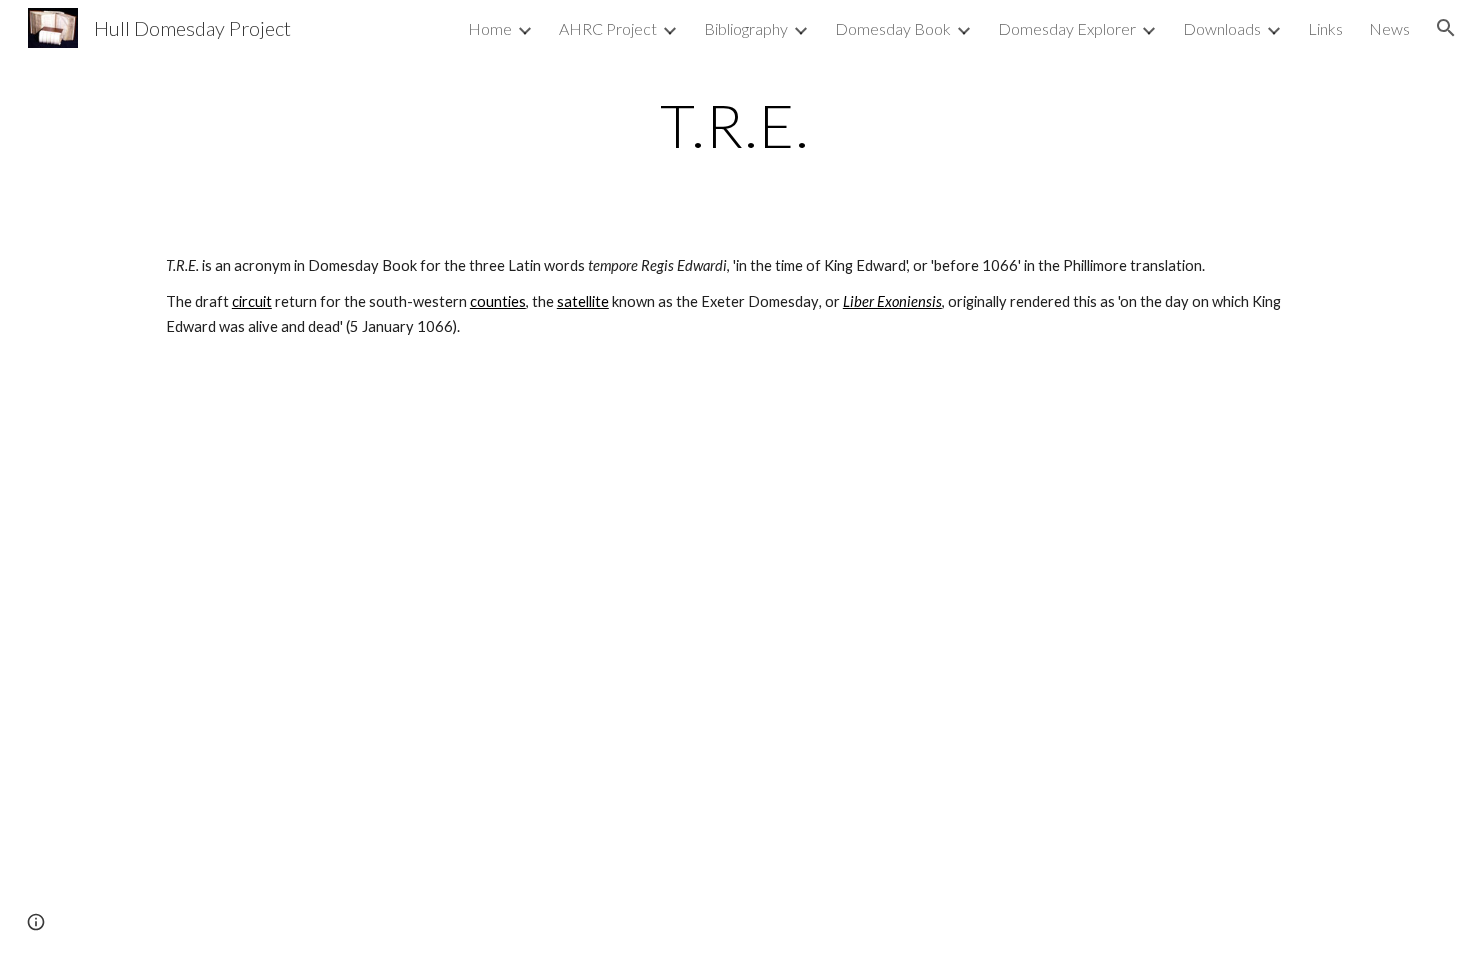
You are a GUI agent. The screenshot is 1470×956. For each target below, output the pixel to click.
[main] (735, 125)
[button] (1446, 28)
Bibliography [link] (746, 28)
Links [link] (1325, 28)
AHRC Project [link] (608, 28)
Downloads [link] (1222, 28)
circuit (252, 301)
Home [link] (490, 28)
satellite (583, 301)
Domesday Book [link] (893, 28)
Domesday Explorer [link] (1067, 28)
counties (498, 301)
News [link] (1389, 28)
